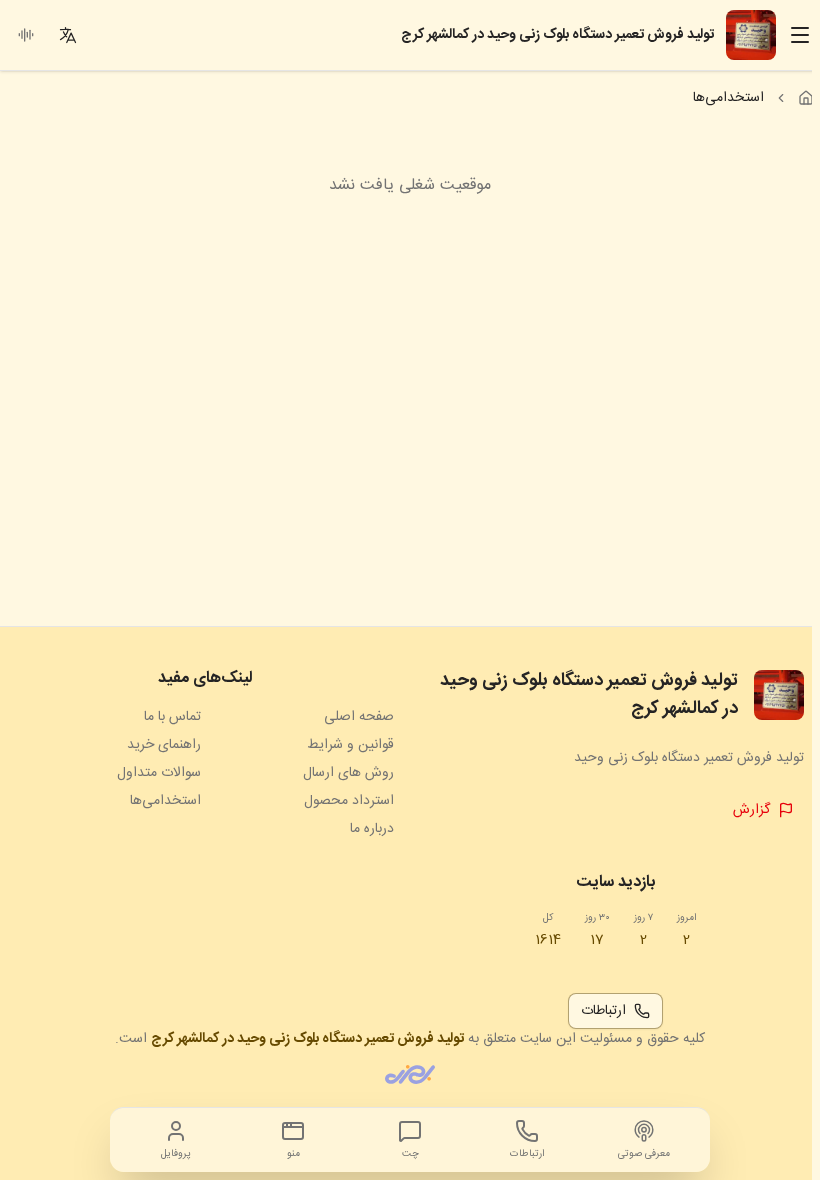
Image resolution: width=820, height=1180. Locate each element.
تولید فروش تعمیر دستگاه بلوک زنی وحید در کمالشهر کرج (307, 1039)
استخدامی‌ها (165, 801)
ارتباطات (603, 1011)
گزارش (751, 810)
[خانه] (806, 98)
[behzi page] (410, 1074)
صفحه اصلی (359, 717)
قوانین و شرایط (350, 745)
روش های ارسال (348, 773)
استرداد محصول (349, 801)
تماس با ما (172, 717)
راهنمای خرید (164, 745)
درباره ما (372, 829)
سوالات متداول (159, 773)
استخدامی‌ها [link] (728, 98)
